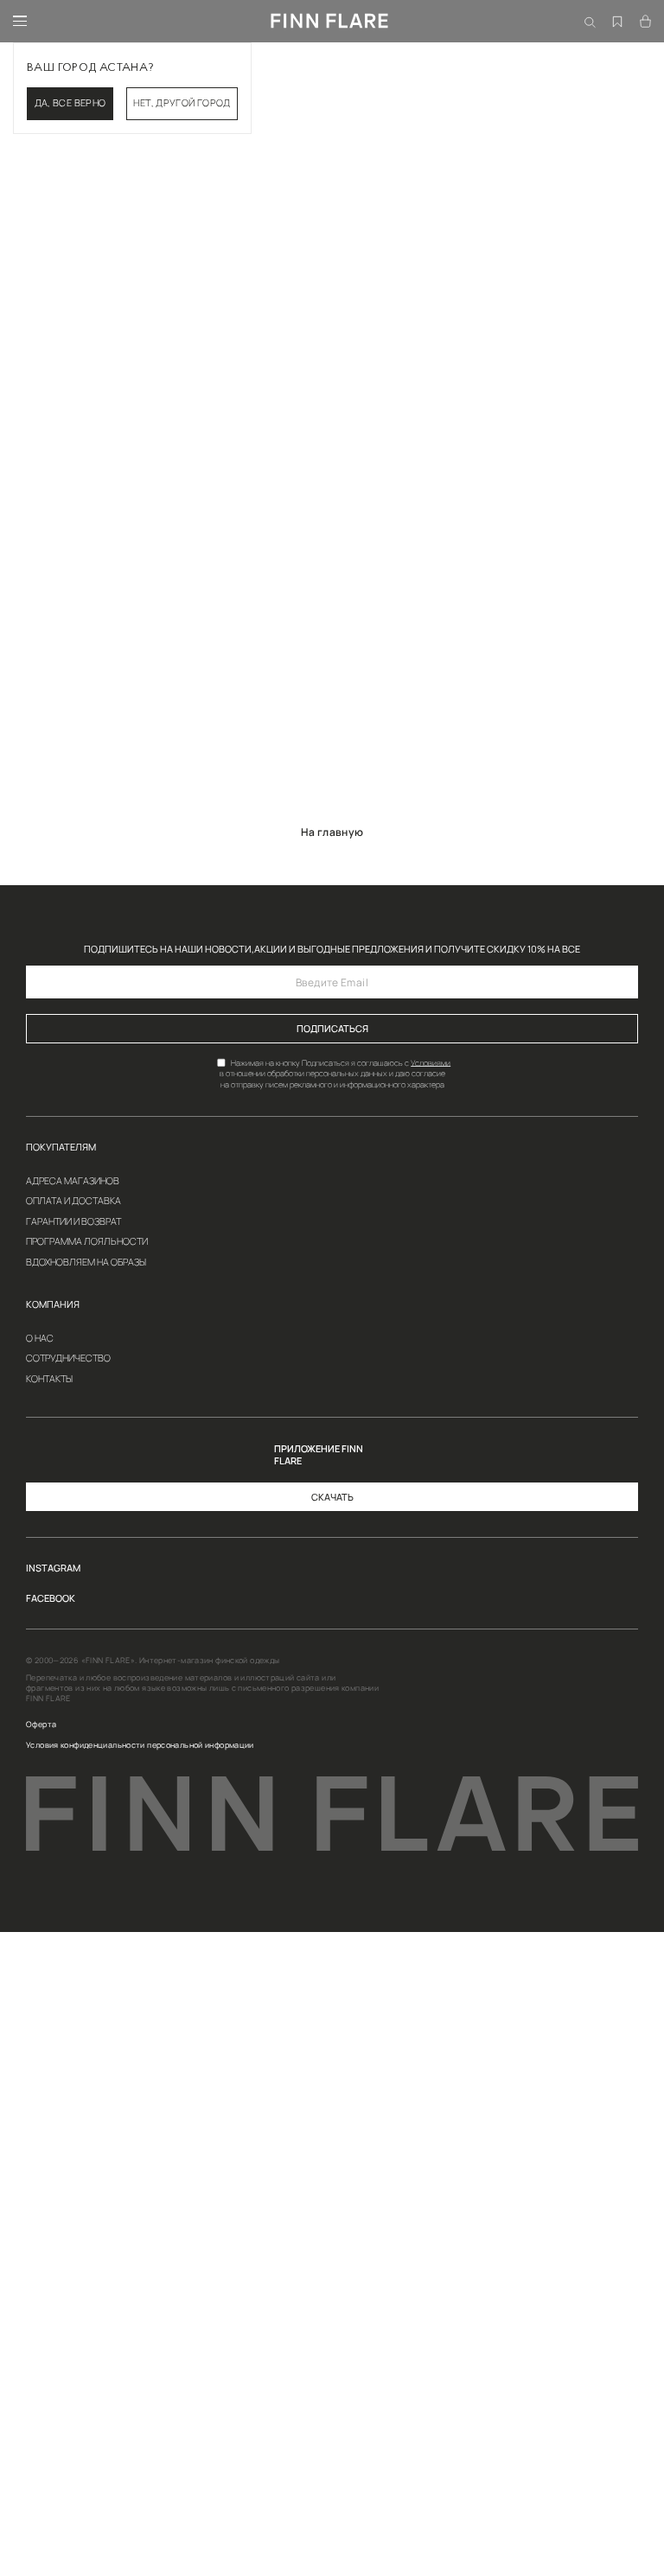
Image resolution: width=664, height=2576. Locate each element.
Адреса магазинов (73, 1181)
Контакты (49, 1379)
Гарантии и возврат (73, 1222)
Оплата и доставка (73, 1201)
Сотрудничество (68, 1358)
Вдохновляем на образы (86, 1262)
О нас (40, 1339)
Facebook (51, 1599)
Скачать (332, 1497)
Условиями (431, 1062)
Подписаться (332, 1029)
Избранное (618, 10)
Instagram (53, 1569)
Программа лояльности (87, 1242)
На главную (332, 832)
